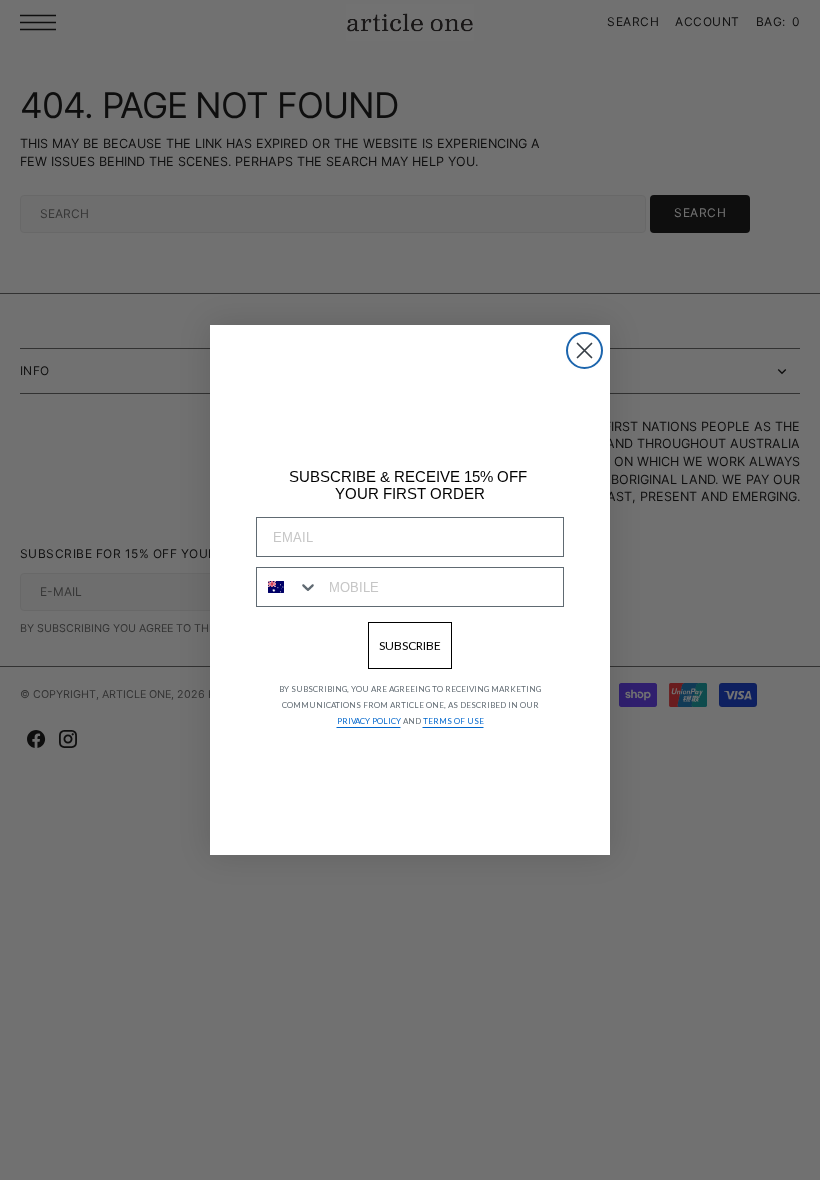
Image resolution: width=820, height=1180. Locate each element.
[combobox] (288, 587)
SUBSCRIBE (410, 645)
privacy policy (369, 721)
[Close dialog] (584, 350)
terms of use (453, 721)
